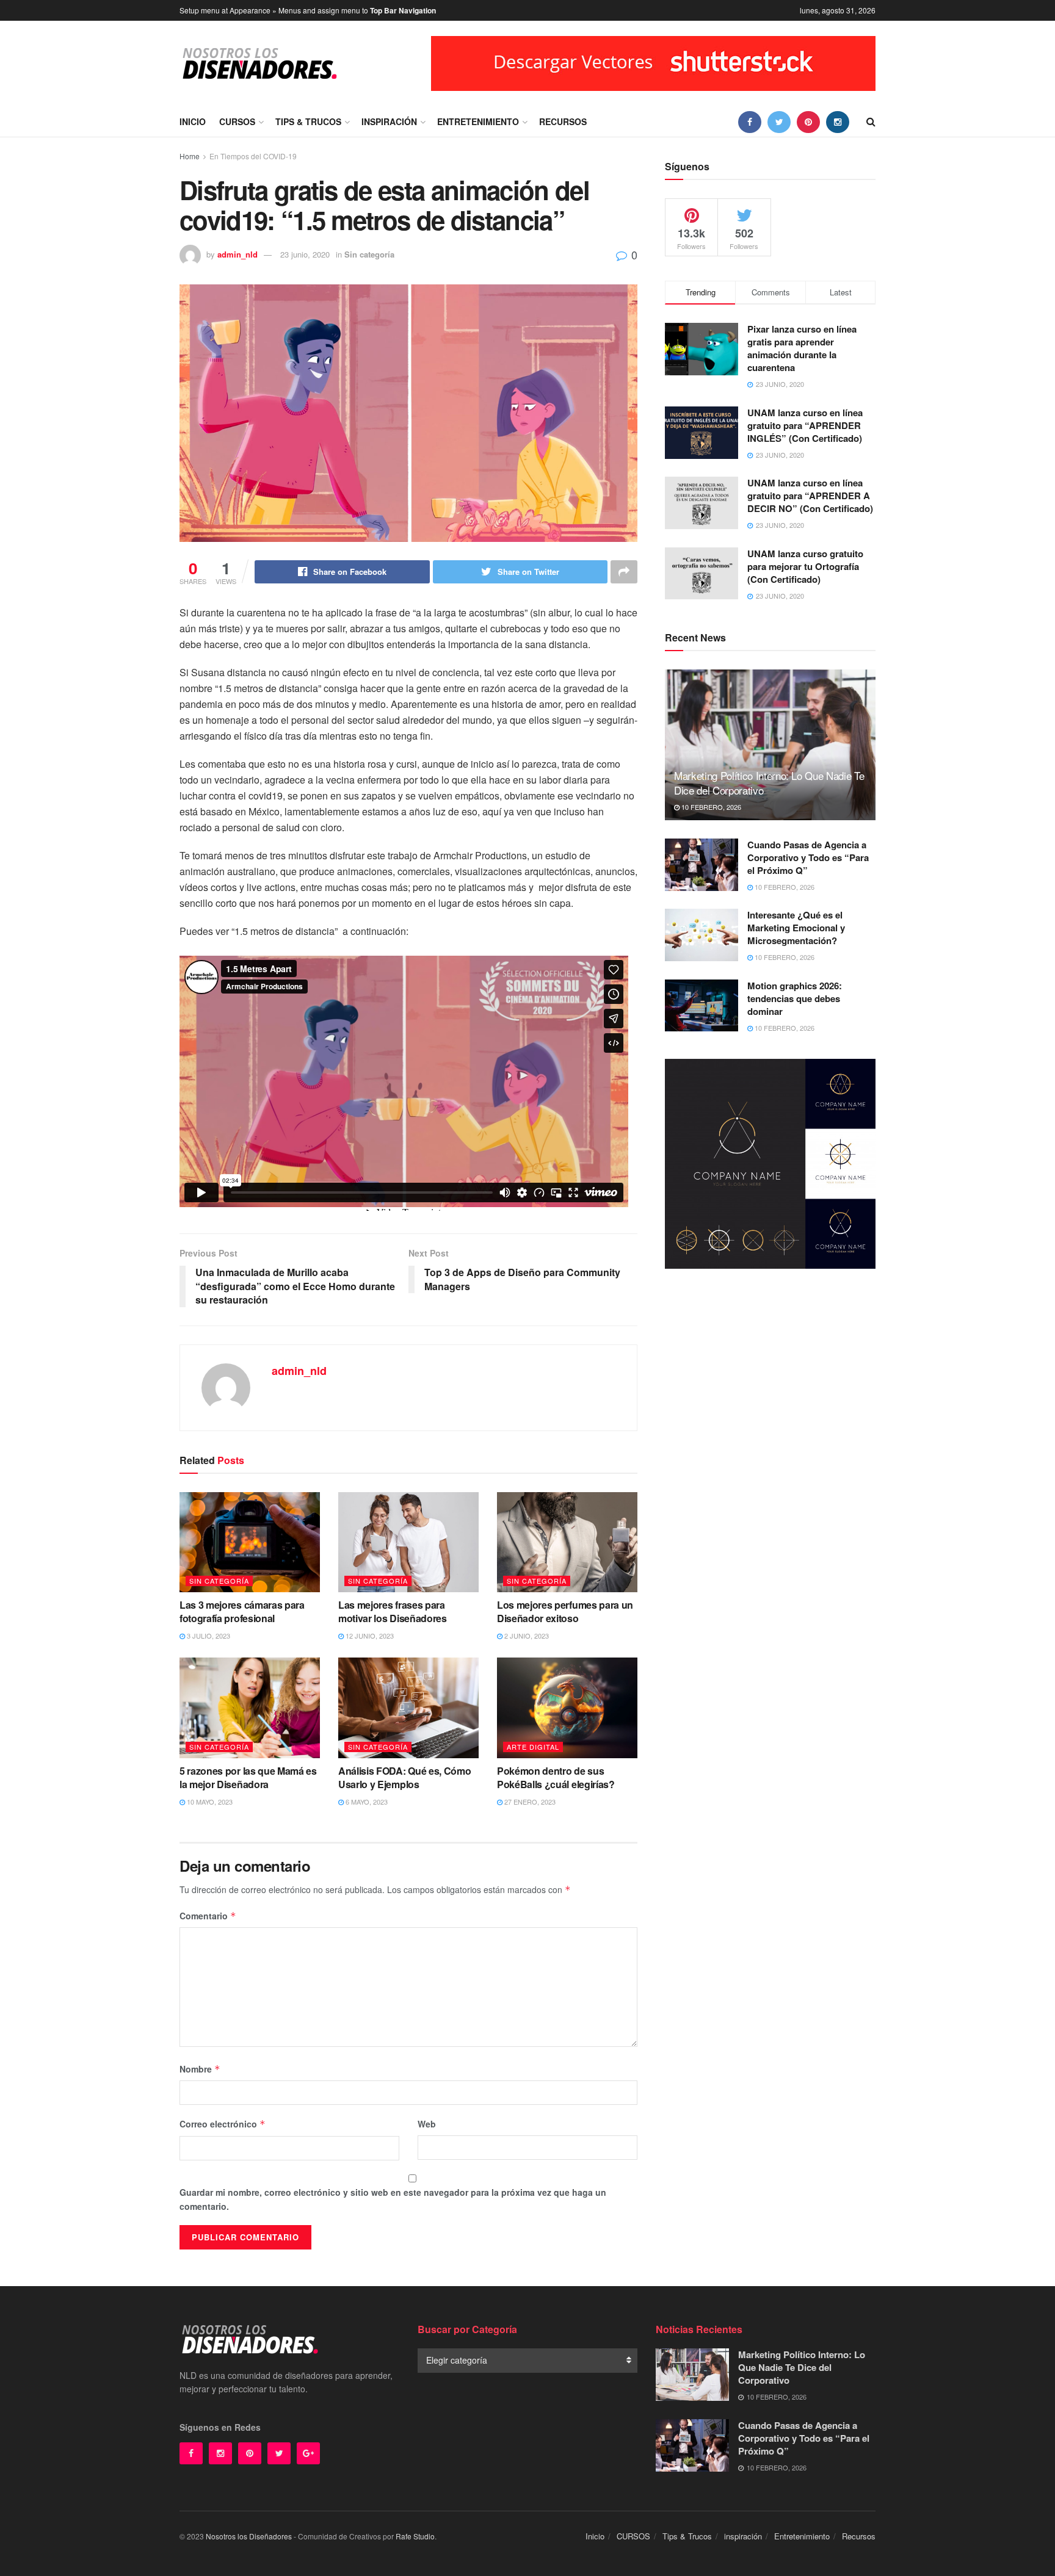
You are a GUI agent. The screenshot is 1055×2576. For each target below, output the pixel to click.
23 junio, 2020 (305, 254)
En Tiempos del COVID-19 (253, 156)
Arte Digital (533, 1747)
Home (190, 156)
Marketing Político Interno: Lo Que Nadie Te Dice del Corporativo (769, 783)
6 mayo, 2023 (366, 1802)
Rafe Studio (415, 2536)
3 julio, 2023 (208, 1636)
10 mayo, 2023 (209, 1802)
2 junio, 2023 (526, 1636)
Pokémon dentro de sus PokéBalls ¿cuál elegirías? (556, 1777)
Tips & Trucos (308, 121)
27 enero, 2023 (529, 1802)
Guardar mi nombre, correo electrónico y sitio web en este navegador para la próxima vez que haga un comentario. (393, 2199)
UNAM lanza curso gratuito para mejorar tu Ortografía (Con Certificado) (805, 566)
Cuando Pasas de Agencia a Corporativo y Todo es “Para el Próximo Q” (808, 857)
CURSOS (237, 121)
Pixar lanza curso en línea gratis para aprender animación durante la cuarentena (802, 348)
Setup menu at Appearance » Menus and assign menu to (308, 10)
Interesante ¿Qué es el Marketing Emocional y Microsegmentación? (796, 928)
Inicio (193, 121)
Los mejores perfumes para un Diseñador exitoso (565, 1611)
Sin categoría (369, 254)
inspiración (389, 121)
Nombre (200, 2069)
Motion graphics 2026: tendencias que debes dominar (795, 998)
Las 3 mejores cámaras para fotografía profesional (242, 1611)
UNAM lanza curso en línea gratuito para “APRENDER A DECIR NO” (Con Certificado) (810, 496)
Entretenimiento (478, 121)
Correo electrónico (223, 2124)
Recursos (563, 121)
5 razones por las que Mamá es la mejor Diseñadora (248, 1777)
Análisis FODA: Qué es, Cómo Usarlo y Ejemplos (404, 1777)
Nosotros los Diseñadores (249, 2536)
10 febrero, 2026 (710, 807)
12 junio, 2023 (369, 1636)
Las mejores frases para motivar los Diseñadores (393, 1611)
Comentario (208, 1916)
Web (427, 2124)
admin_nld (237, 254)
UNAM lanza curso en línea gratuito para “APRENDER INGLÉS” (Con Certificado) (805, 425)
